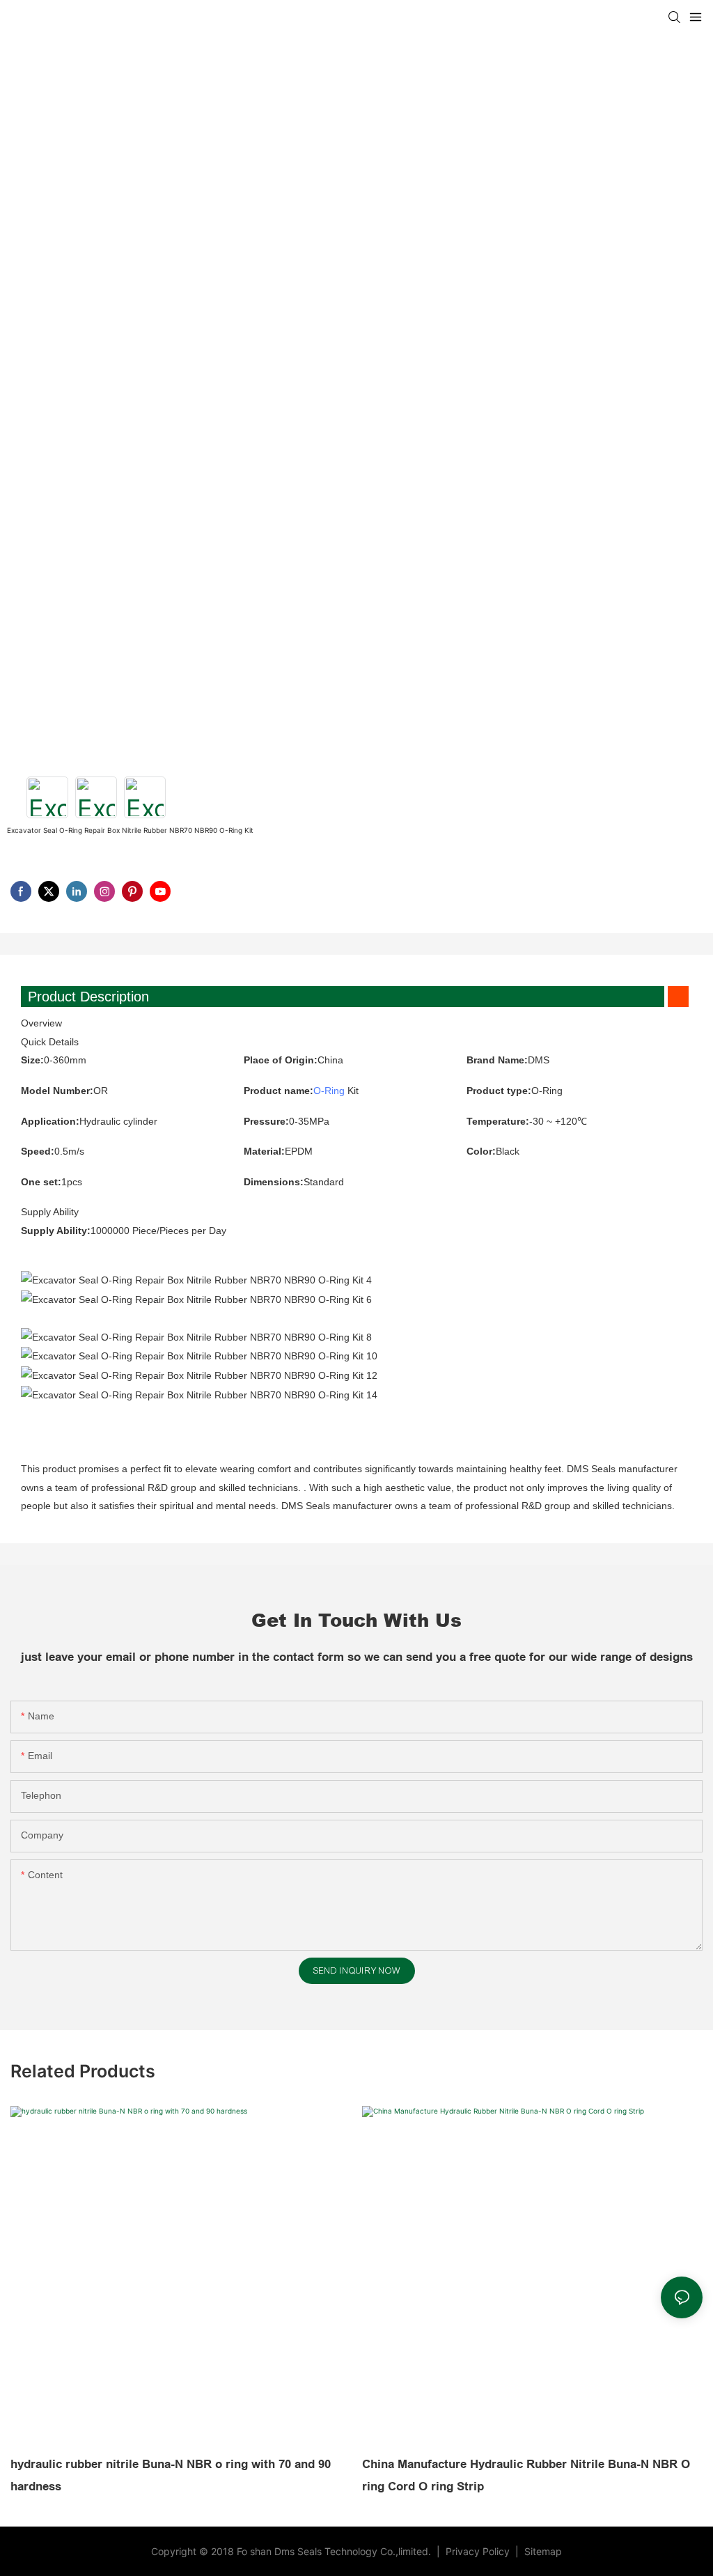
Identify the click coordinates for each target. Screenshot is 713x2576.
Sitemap (542, 2551)
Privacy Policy (479, 2551)
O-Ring (329, 1091)
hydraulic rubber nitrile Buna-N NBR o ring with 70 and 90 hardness (171, 2475)
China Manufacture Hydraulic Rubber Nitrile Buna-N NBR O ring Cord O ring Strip (526, 2475)
